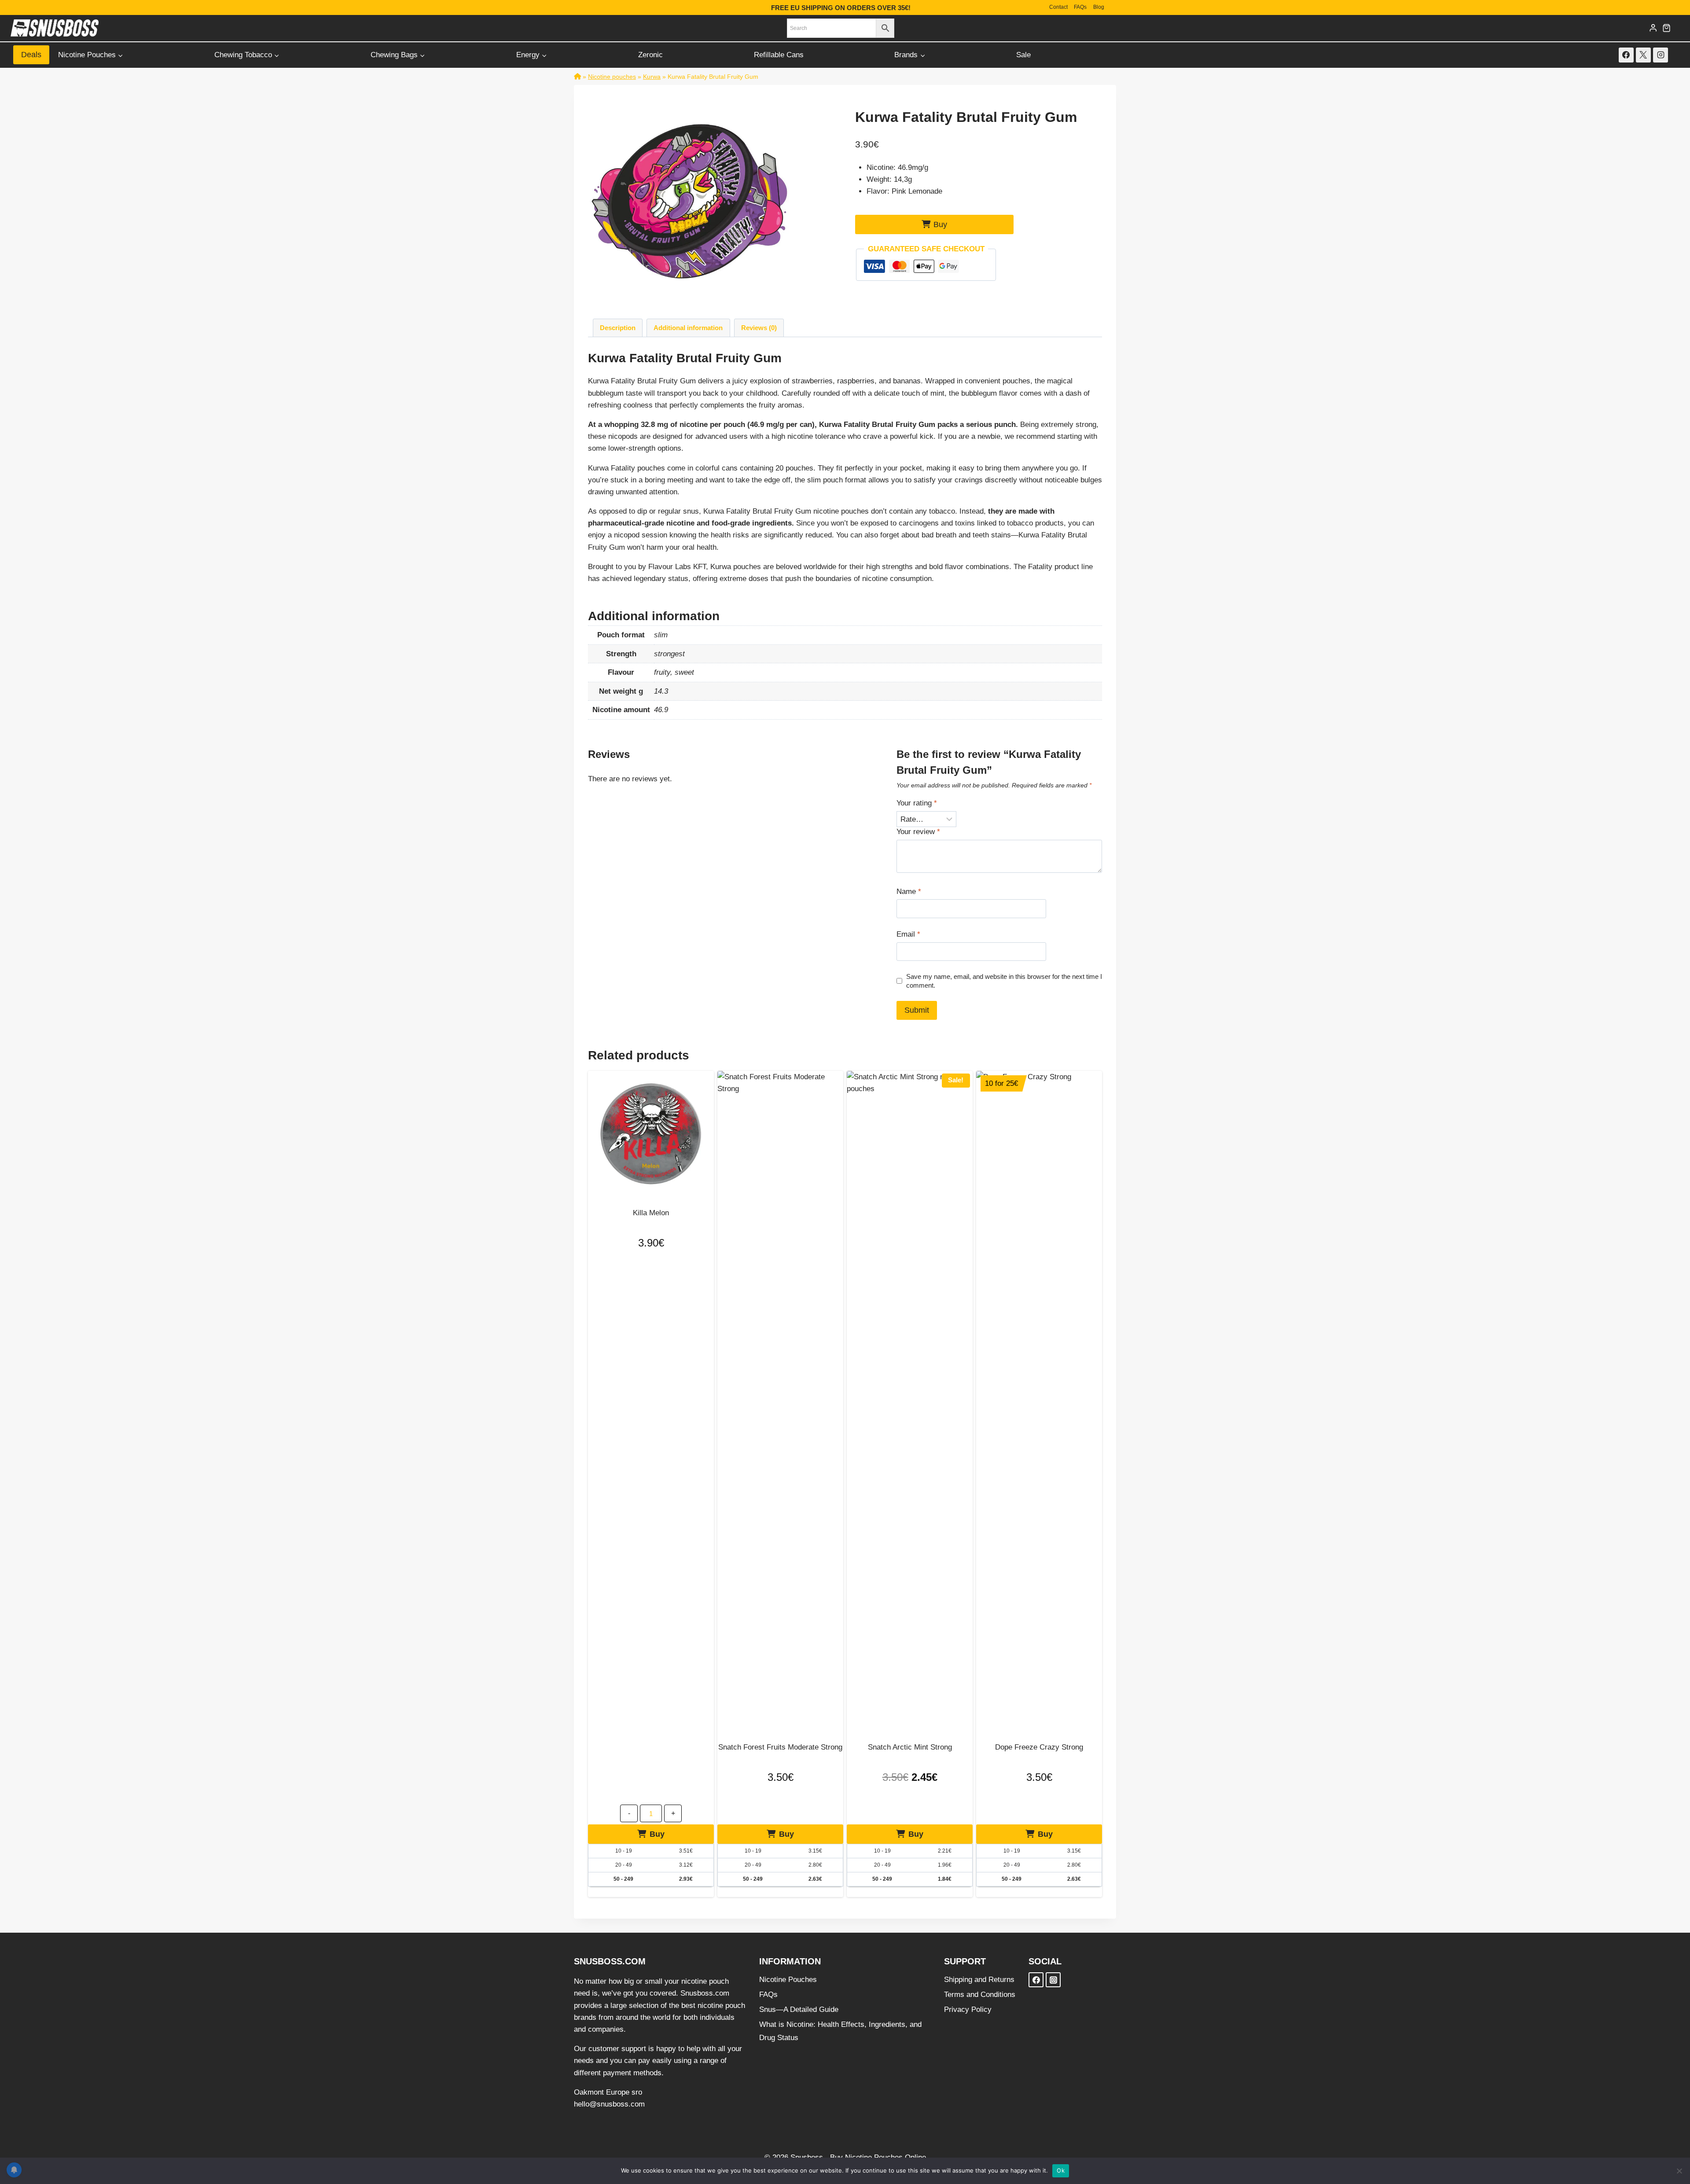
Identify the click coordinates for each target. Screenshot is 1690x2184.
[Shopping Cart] (1666, 28)
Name (909, 892)
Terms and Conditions (980, 1995)
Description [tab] (618, 328)
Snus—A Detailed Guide (799, 2009)
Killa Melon (651, 1213)
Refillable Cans (779, 55)
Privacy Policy (968, 2009)
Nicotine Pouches (788, 1980)
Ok (1061, 2170)
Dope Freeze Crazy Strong (1039, 1747)
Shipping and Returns (979, 1980)
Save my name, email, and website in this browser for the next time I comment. (1004, 981)
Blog (1099, 7)
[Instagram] (1661, 55)
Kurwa (652, 77)
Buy (940, 224)
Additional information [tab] (688, 328)
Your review (918, 832)
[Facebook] (1626, 55)
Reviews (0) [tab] (759, 328)
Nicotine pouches (612, 77)
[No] (1679, 2171)
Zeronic (650, 55)
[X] (1643, 55)
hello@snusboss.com (609, 2104)
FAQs (1080, 7)
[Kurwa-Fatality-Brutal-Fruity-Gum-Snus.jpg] (690, 201)
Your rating (917, 803)
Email (908, 934)
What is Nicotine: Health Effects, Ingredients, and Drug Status (840, 2031)
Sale (1023, 55)
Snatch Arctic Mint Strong (910, 1747)
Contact (1058, 7)
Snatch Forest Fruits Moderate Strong (780, 1747)
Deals (31, 55)
